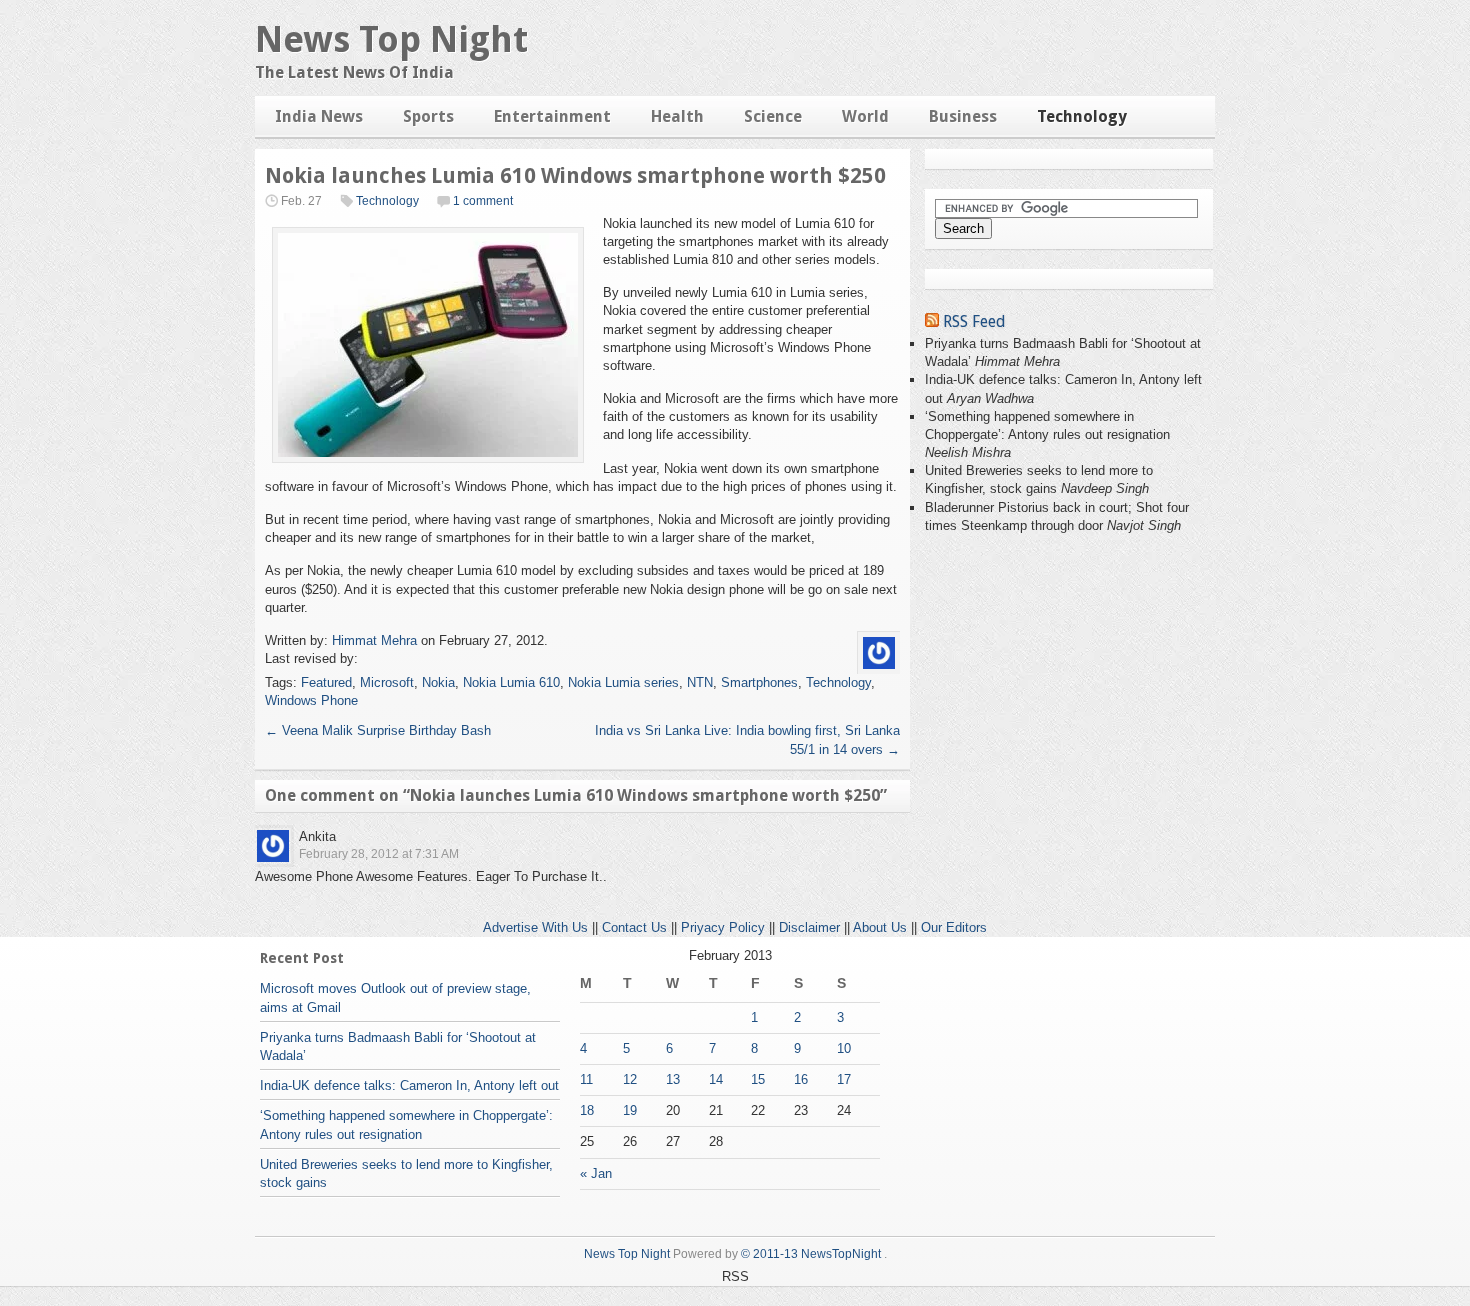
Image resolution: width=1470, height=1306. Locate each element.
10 (844, 1048)
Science (773, 116)
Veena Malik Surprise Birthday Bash (378, 730)
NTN (700, 682)
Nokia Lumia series (623, 682)
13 (673, 1079)
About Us (880, 927)
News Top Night (391, 39)
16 (801, 1079)
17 (844, 1079)
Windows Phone (311, 700)
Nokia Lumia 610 (511, 682)
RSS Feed (974, 321)
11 (586, 1079)
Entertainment (552, 116)
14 (716, 1079)
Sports (428, 116)
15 (758, 1079)
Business (963, 116)
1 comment (483, 201)
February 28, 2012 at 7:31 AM (379, 854)
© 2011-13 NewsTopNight (811, 1254)
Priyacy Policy (723, 927)
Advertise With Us (535, 927)
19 (630, 1110)
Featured (326, 682)
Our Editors (954, 927)
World (865, 116)
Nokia (438, 682)
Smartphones (759, 682)
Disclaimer (809, 927)
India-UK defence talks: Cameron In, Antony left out (409, 1085)
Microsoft (387, 682)
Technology (1082, 116)
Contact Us (634, 927)
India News (319, 116)
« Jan (596, 1173)
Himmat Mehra (374, 640)
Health (677, 116)
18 (587, 1110)
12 (630, 1079)
